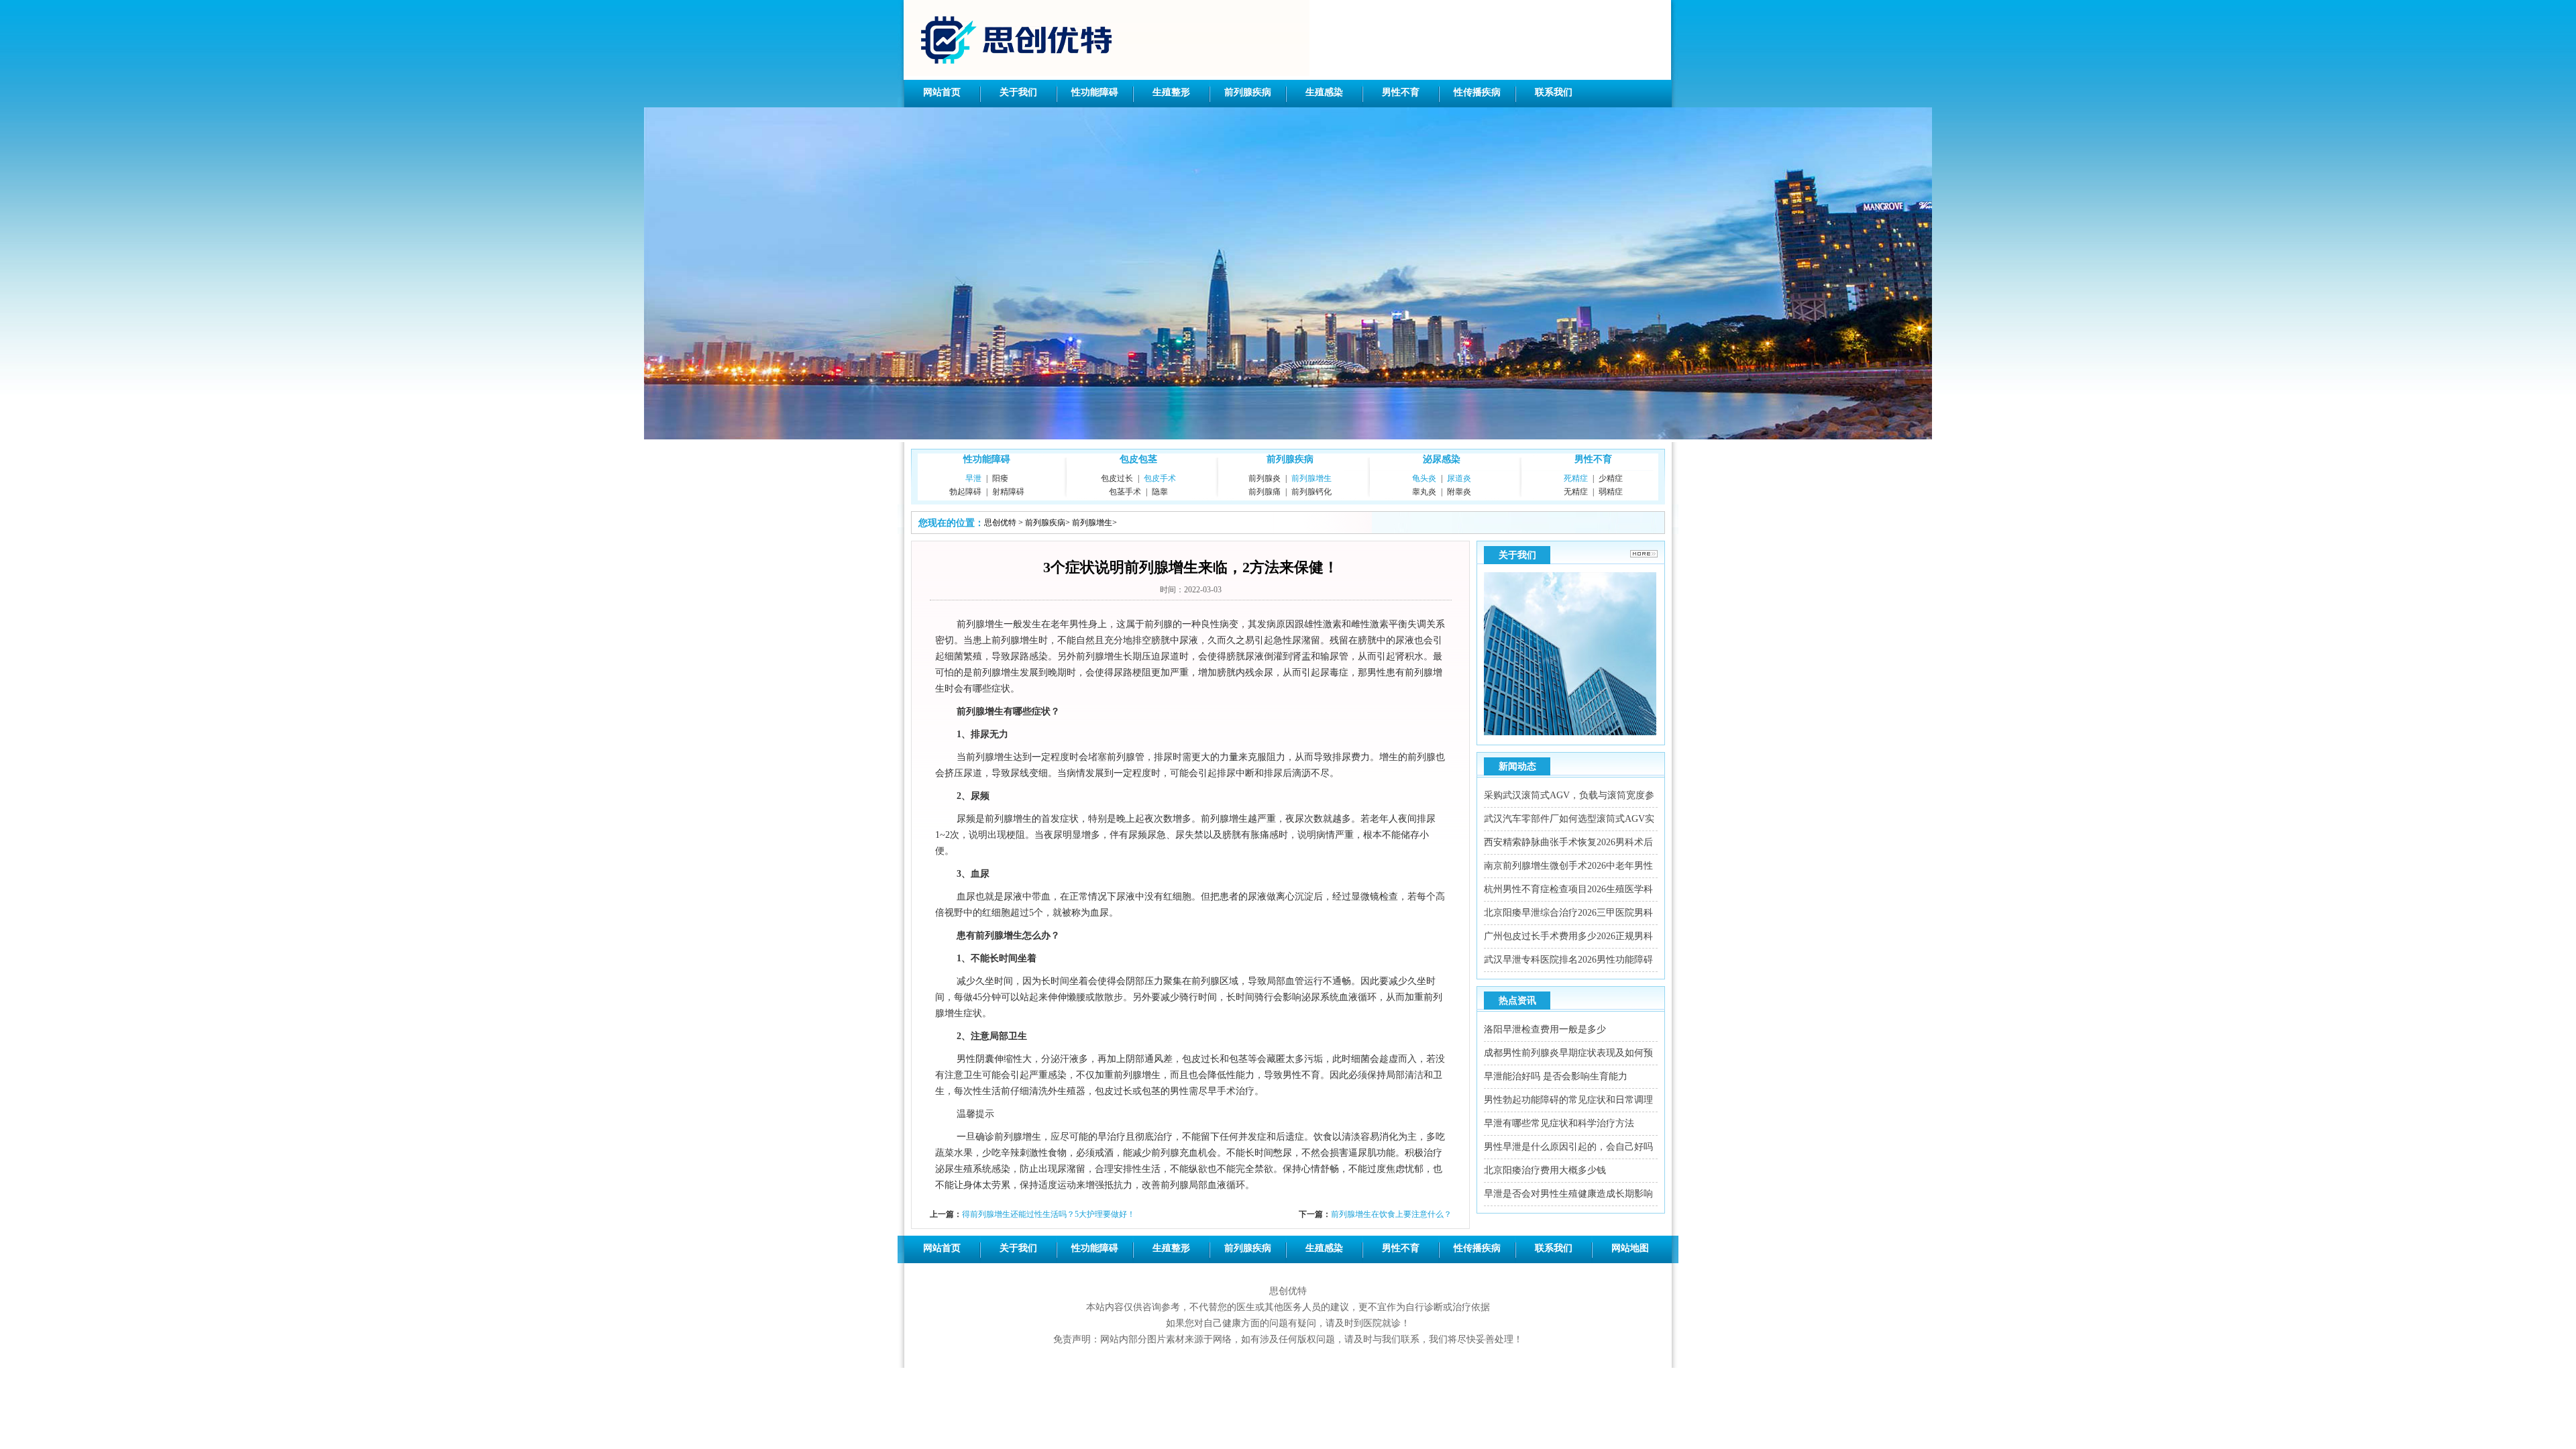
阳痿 (1000, 478)
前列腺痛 (1265, 492)
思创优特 (1000, 523)
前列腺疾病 (1248, 92)
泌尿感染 (1442, 459)
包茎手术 (1125, 492)
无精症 (1576, 492)
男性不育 (1401, 92)
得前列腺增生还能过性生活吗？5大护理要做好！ (1049, 1214)
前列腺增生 (1311, 478)
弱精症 (1611, 492)
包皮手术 (1160, 478)
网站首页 (942, 92)
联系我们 (1554, 92)
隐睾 (1160, 492)
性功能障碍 (1095, 92)
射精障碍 (1008, 492)
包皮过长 (1117, 478)
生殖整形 (1171, 92)
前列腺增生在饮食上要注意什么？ (1391, 1214)
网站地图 (1630, 1248)
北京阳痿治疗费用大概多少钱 (1545, 1170)
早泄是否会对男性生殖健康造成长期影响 (1568, 1194)
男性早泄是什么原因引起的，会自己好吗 (1568, 1147)
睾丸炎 (1424, 492)
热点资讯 (1517, 1001)
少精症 (1611, 478)
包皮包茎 (1138, 459)
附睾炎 (1459, 492)
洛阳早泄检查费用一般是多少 (1545, 1029)
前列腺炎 (1265, 478)
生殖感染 (1324, 92)
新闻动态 (1517, 766)
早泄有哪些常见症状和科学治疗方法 (1559, 1123)
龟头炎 (1424, 478)
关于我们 (1018, 92)
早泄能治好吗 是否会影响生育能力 (1556, 1076)
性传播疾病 (1477, 92)
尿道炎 (1459, 478)
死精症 (1576, 478)
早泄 (973, 478)
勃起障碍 (965, 492)
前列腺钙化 (1311, 492)
